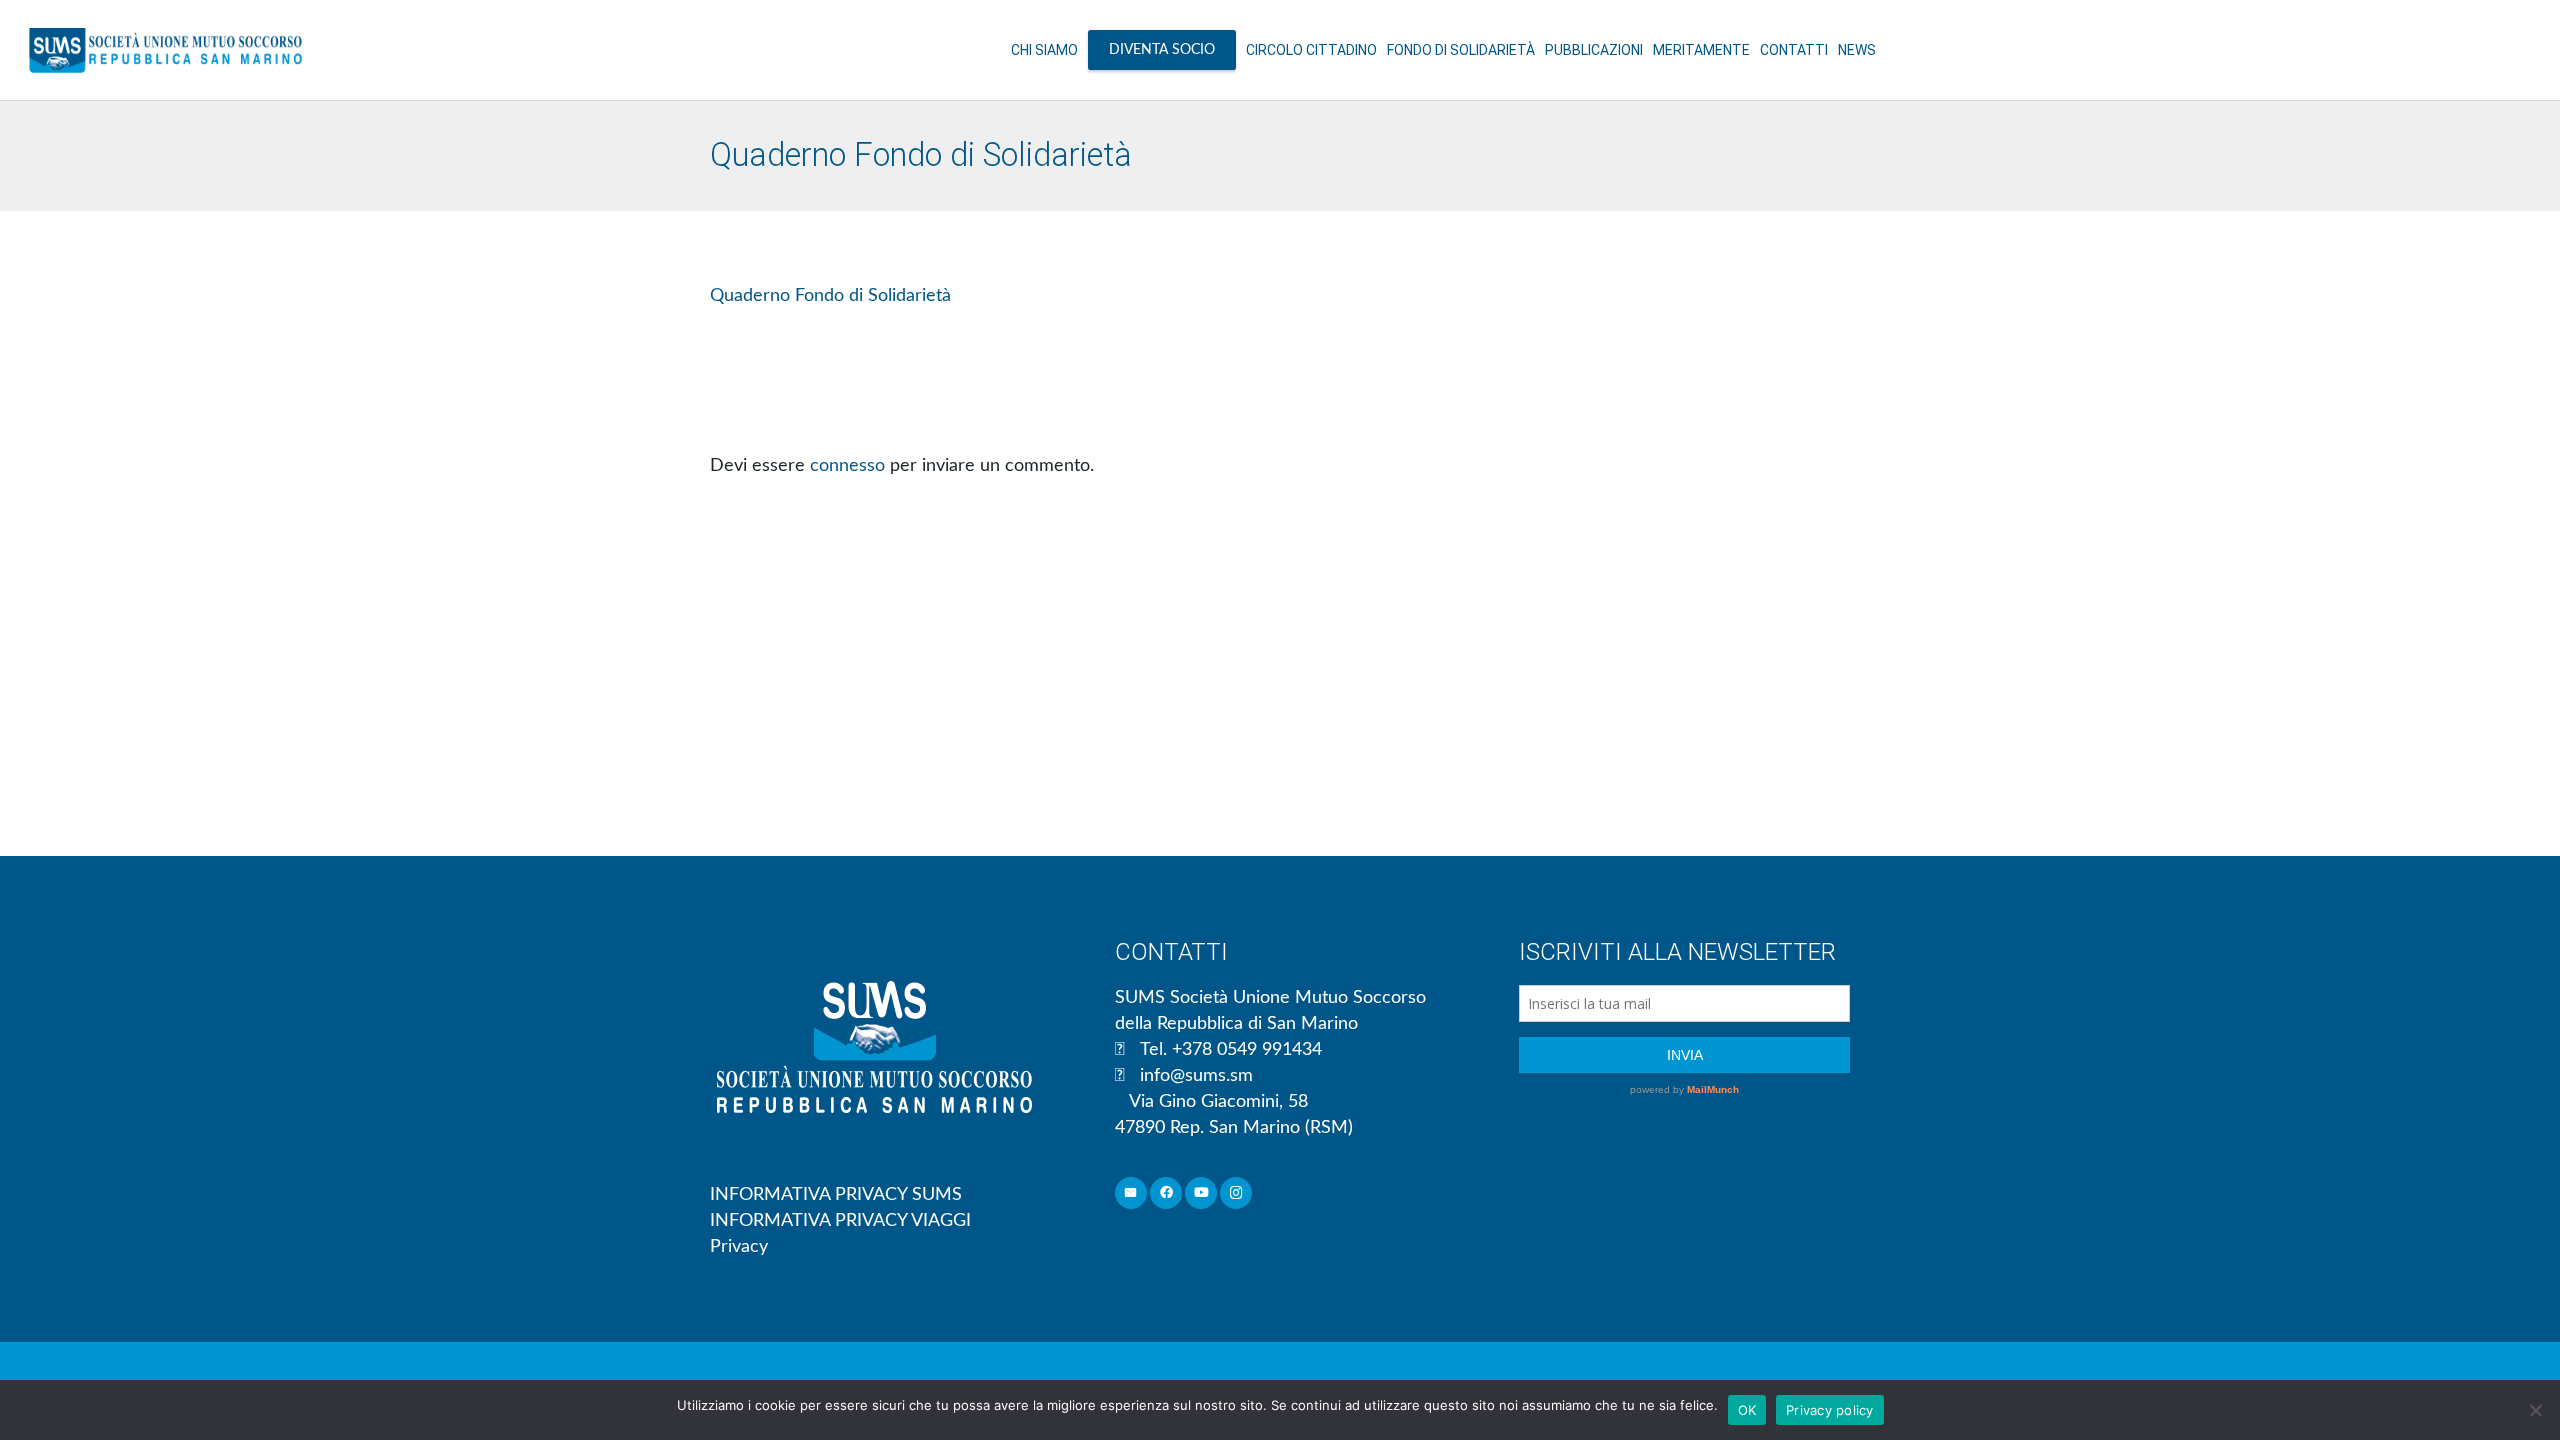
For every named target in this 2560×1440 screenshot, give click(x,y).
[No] (2535, 1410)
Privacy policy (1830, 1410)
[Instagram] (1236, 1193)
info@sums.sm (1196, 1076)
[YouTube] (1201, 1193)
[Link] (165, 50)
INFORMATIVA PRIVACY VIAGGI (840, 1221)
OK (1747, 1410)
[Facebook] (1166, 1193)
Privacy (739, 1247)
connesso (847, 466)
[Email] (1131, 1193)
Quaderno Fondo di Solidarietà (830, 296)
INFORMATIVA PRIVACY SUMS (836, 1195)
